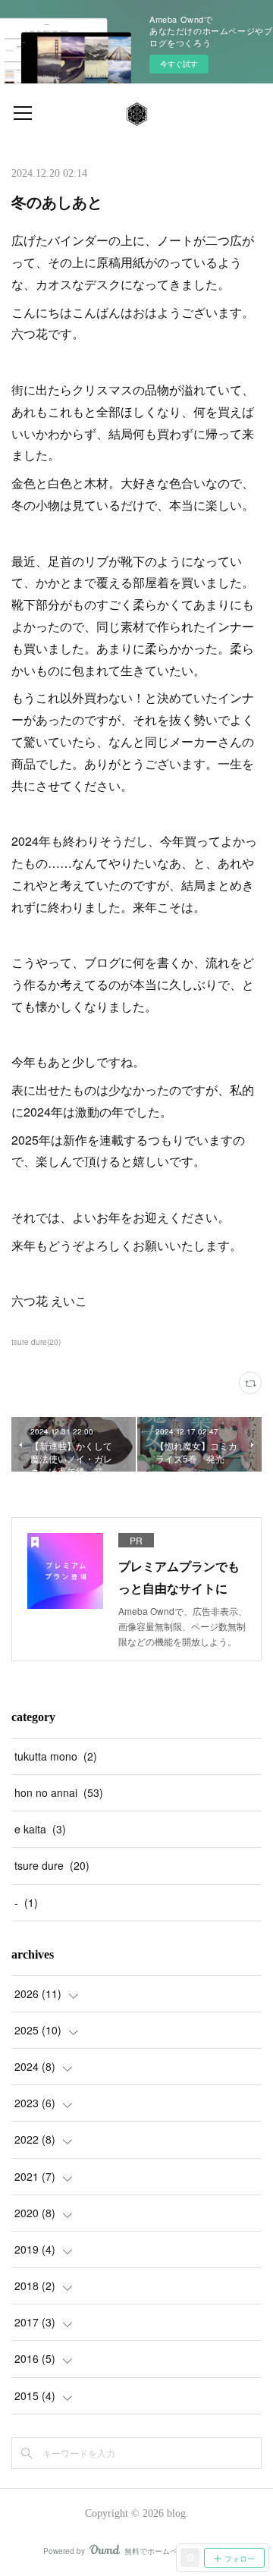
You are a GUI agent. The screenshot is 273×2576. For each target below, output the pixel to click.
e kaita (40, 1829)
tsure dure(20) (36, 1342)
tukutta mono (56, 1756)
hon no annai (59, 1792)
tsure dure (52, 1865)
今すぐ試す (179, 64)
